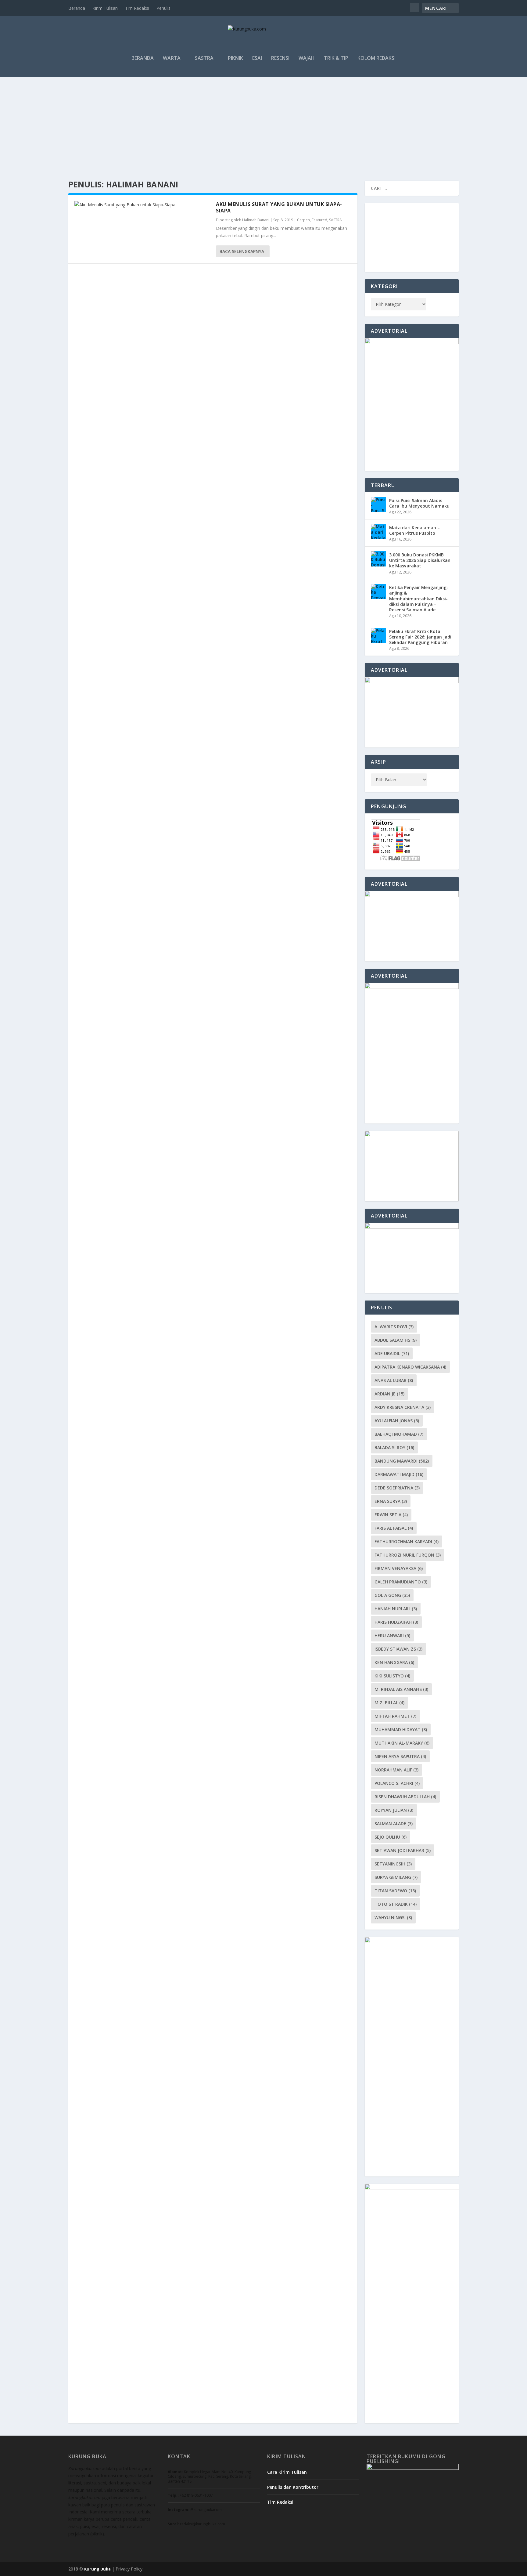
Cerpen (303, 220)
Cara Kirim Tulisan (287, 2472)
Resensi (280, 58)
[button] (369, 256)
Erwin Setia (391, 1515)
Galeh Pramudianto (401, 1582)
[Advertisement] (263, 123)
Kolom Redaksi (376, 58)
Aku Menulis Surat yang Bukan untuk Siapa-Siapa (279, 207)
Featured (319, 220)
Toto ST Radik (396, 1904)
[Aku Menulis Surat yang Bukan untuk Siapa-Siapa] (142, 205)
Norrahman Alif (396, 1770)
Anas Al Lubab (394, 1380)
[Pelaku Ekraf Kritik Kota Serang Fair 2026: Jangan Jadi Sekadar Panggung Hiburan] (378, 635)
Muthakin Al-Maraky (402, 1743)
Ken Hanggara (394, 1662)
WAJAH (307, 58)
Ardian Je (389, 1394)
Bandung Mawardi (402, 1461)
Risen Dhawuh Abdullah (405, 1797)
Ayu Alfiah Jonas (397, 1421)
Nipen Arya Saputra (400, 1756)
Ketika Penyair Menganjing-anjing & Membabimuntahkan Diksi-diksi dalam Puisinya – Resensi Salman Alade (419, 599)
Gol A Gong (392, 1595)
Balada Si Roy (394, 1447)
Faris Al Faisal (394, 1528)
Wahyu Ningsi (393, 1918)
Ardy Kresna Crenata (403, 1407)
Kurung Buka (97, 2569)
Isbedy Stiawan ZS (398, 1649)
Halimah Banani (256, 220)
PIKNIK (235, 58)
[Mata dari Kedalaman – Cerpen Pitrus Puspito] (378, 532)
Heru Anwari (392, 1635)
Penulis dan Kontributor (293, 2487)
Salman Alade (394, 1823)
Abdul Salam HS (396, 1340)
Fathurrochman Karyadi (407, 1541)
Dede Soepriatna (397, 1488)
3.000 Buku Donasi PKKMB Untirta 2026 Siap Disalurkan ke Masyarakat (420, 560)
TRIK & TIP (336, 58)
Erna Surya (391, 1501)
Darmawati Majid (399, 1474)
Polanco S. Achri (397, 1783)
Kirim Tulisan (105, 8)
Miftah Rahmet (395, 1716)
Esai (257, 58)
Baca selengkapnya (242, 251)
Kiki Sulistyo (392, 1676)
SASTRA (204, 58)
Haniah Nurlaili (396, 1609)
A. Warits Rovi (394, 1327)
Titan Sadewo (395, 1891)
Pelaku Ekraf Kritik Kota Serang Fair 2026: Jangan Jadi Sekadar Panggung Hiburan (420, 637)
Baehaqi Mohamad (399, 1434)
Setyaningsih (393, 1864)
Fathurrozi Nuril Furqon (408, 1555)
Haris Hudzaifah (396, 1622)
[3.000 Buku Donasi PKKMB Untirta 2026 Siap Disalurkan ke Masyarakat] (378, 559)
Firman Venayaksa (399, 1568)
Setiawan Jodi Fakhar (403, 1850)
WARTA (172, 58)
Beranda (77, 8)
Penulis (163, 8)
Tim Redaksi (137, 8)
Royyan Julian (394, 1810)
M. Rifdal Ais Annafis (401, 1689)
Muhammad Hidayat (401, 1729)
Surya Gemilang (396, 1877)
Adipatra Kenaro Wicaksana (410, 1367)
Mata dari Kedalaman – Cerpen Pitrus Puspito (414, 530)
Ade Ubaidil (392, 1353)
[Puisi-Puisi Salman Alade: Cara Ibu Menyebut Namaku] (378, 505)
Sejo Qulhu (391, 1837)
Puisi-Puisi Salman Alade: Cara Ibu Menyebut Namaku (419, 503)
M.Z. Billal (389, 1703)
